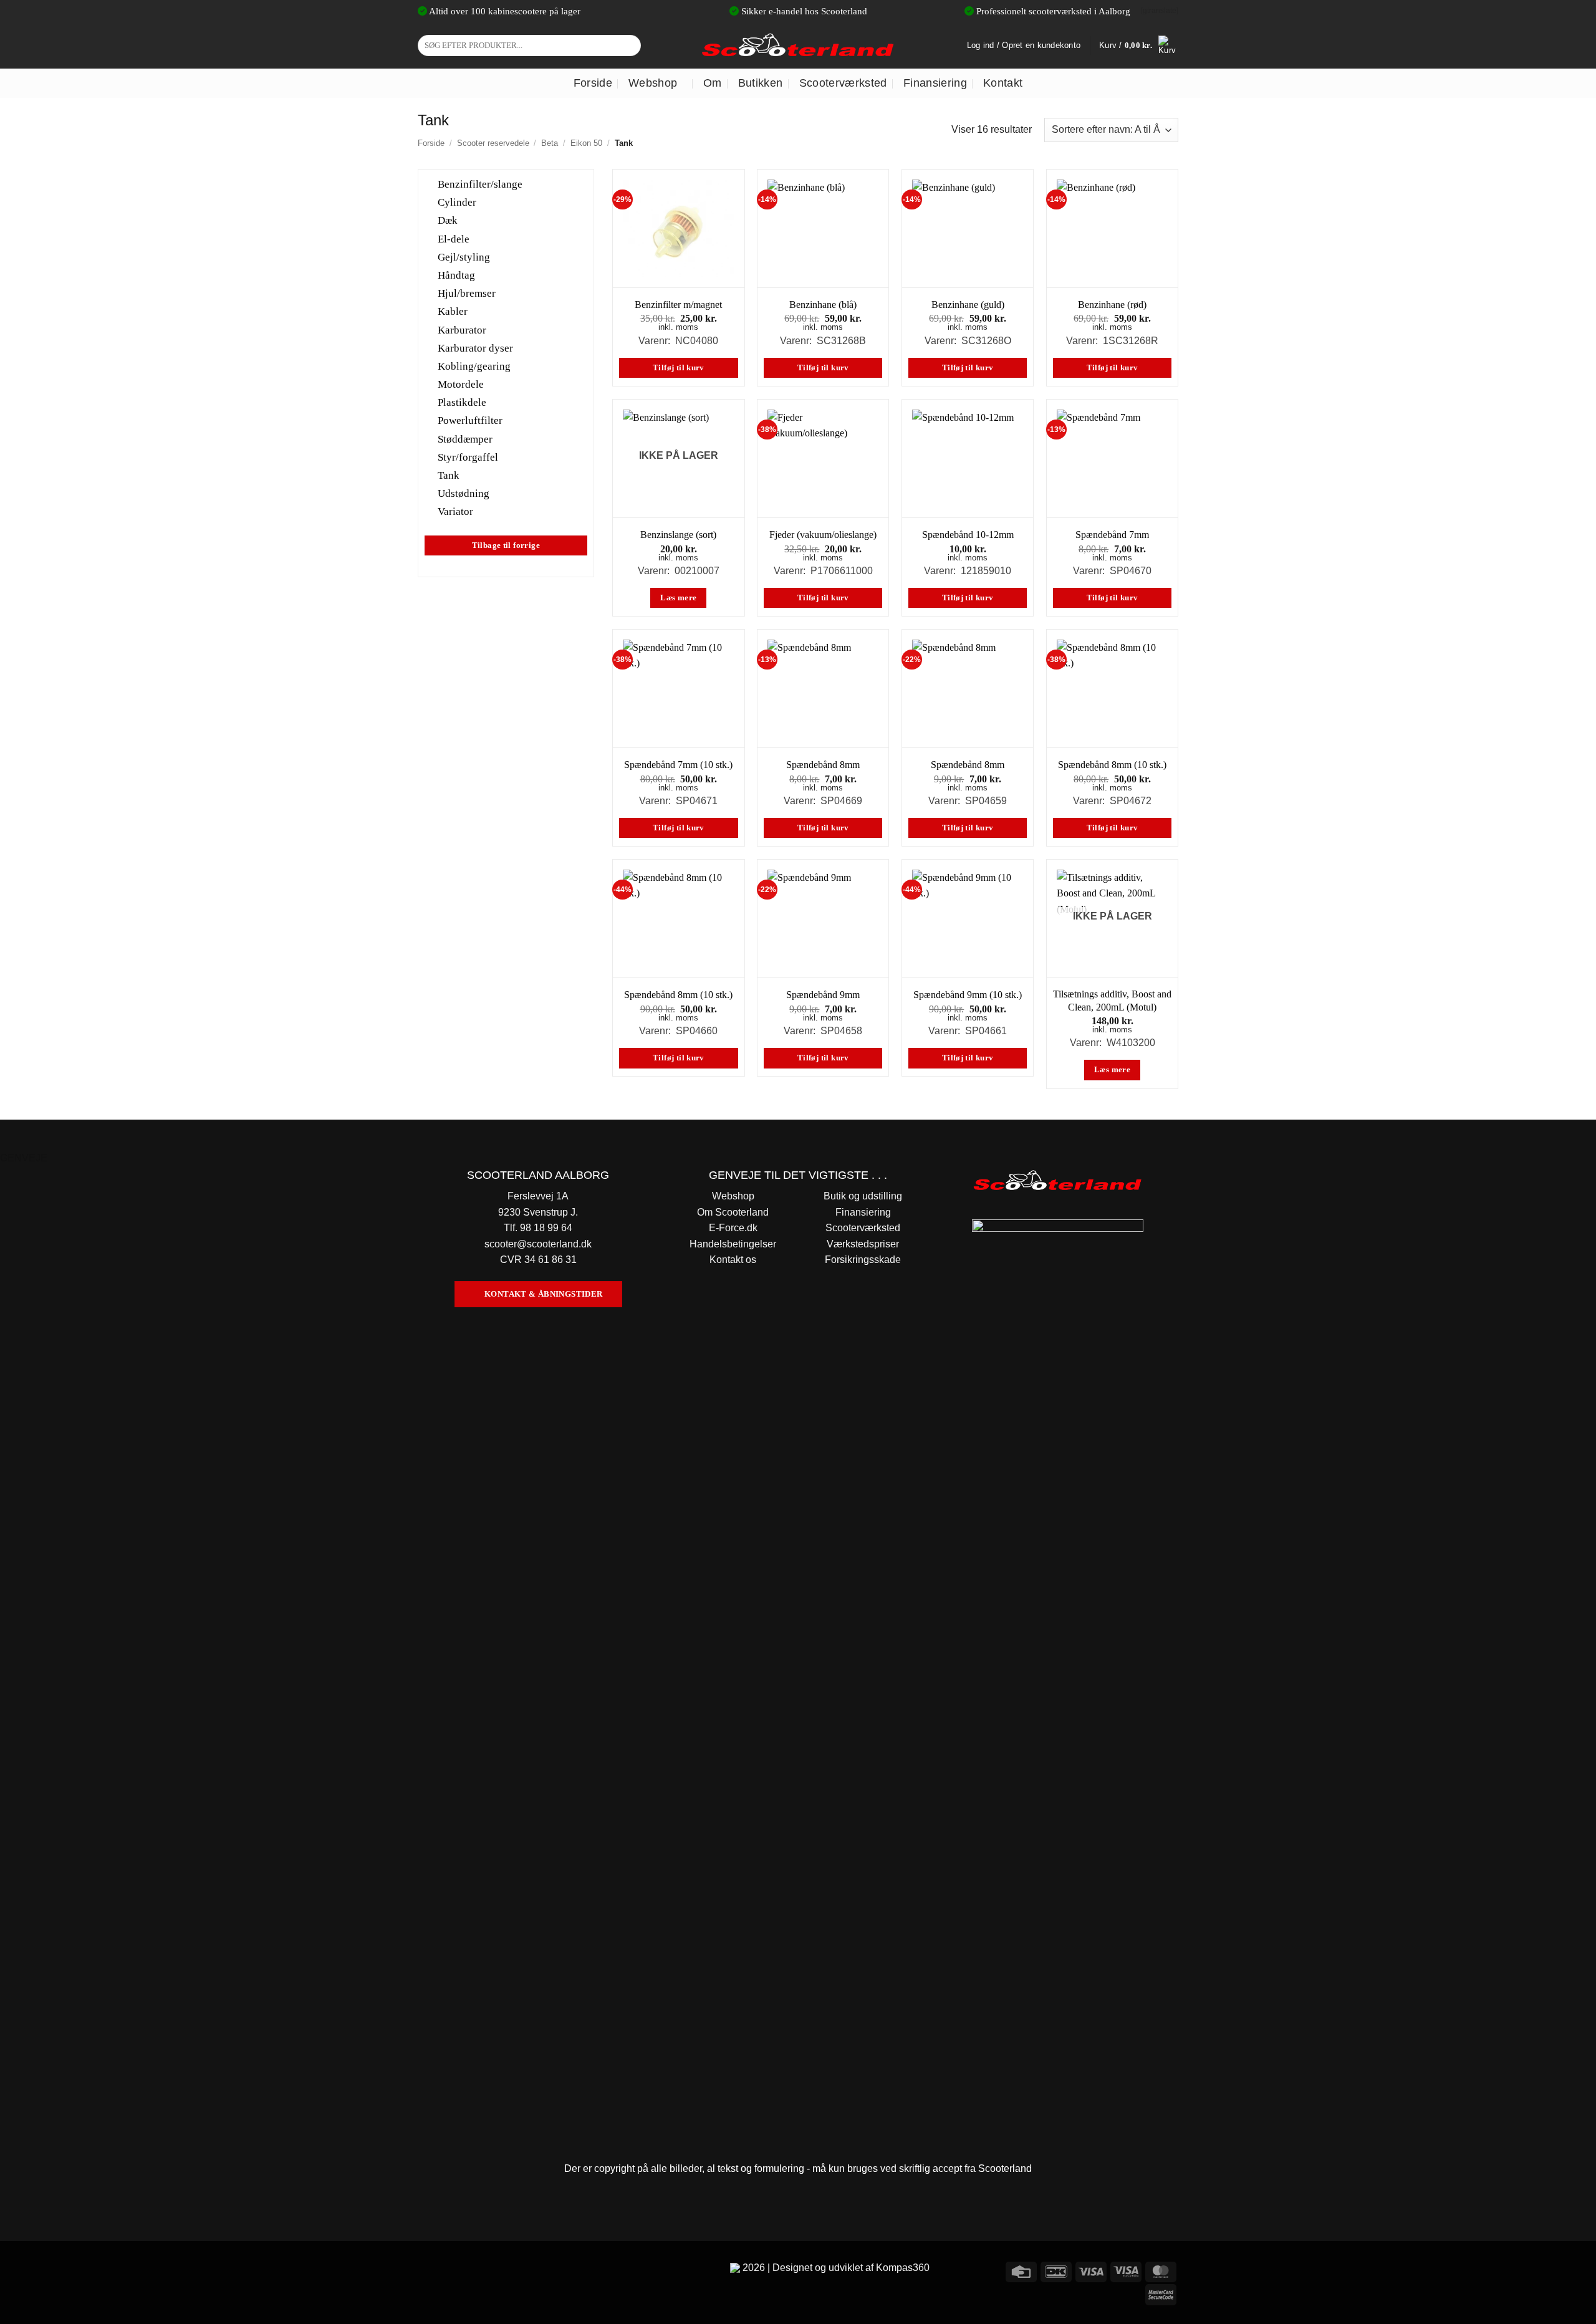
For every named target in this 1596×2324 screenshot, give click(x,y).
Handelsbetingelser (733, 1244)
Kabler (453, 311)
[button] (1139, 46)
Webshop (653, 83)
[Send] (629, 46)
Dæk (448, 220)
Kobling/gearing (474, 366)
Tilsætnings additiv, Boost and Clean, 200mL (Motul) (1112, 1001)
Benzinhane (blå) (823, 305)
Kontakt (1003, 83)
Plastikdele (462, 402)
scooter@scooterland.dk (538, 1244)
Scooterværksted (843, 83)
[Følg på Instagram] (452, 2270)
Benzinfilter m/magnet (678, 305)
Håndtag (456, 275)
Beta (550, 143)
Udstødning (464, 493)
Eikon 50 (586, 143)
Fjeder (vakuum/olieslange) (823, 535)
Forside (593, 83)
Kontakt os (733, 1260)
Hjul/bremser (467, 293)
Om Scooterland (733, 1212)
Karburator (462, 329)
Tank (449, 475)
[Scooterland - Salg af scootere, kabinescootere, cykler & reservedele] (798, 45)
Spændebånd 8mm (823, 765)
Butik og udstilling (863, 1196)
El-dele (454, 238)
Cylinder (457, 202)
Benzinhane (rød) (1112, 305)
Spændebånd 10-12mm (968, 535)
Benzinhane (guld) (968, 305)
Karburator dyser (475, 348)
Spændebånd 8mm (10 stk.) (1112, 765)
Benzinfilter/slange (480, 184)
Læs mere (678, 598)
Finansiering (935, 83)
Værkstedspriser (863, 1244)
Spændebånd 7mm (1112, 535)
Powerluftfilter (470, 420)
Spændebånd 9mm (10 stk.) (968, 995)
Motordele (461, 384)
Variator (455, 511)
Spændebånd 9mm (823, 995)
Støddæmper (465, 439)
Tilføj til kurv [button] (679, 368)
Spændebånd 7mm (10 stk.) (678, 765)
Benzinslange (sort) (678, 535)
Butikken (761, 83)
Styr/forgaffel (468, 457)
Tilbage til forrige (506, 545)
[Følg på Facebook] (429, 2270)
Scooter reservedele (493, 143)
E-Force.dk (733, 1228)
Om (713, 83)
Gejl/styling (464, 257)
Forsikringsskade (863, 1260)
